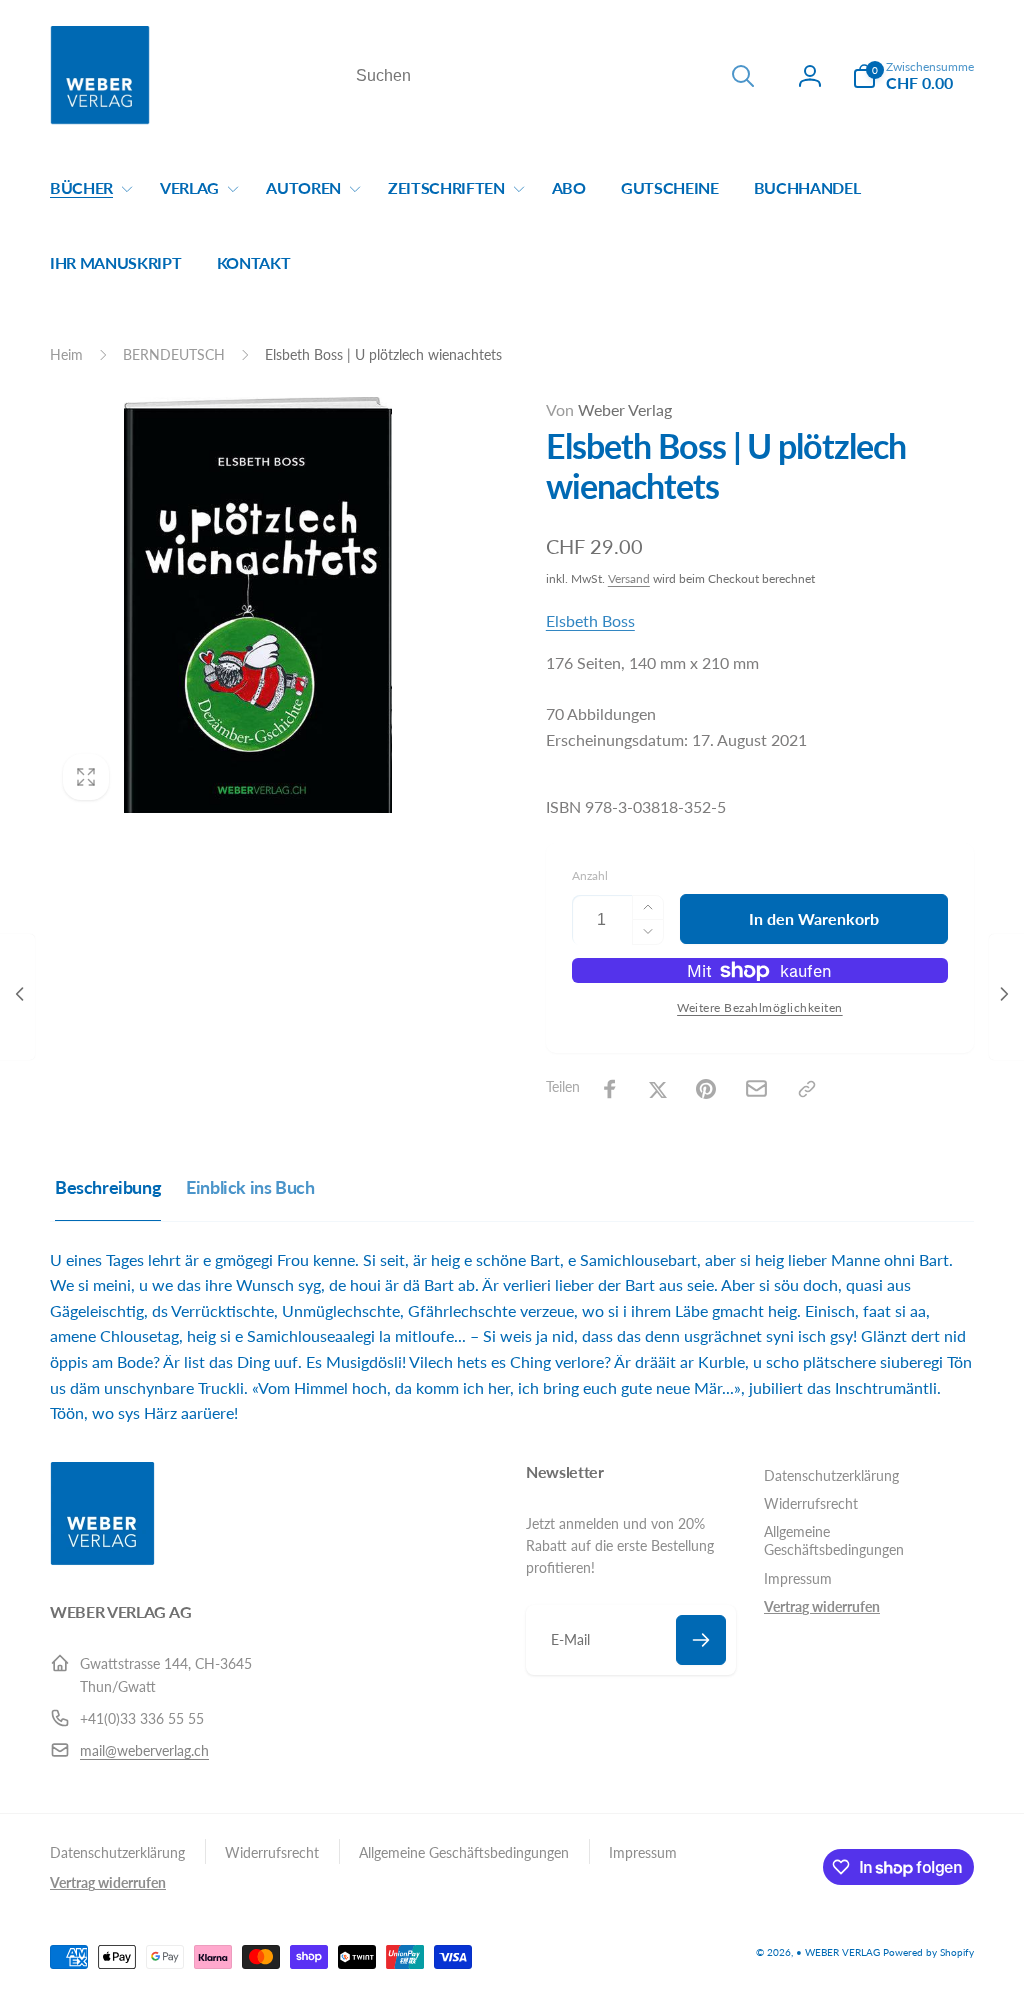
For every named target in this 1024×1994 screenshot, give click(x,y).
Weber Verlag (609, 409)
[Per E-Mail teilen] (756, 1088)
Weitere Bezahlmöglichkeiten (760, 1007)
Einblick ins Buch (250, 1187)
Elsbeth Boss (590, 620)
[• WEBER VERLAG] (102, 1559)
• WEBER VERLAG (838, 1952)
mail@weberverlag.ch (144, 1750)
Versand (629, 578)
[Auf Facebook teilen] (610, 1089)
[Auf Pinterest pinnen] (706, 1089)
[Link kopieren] (807, 1089)
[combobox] (553, 76)
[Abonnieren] (701, 1640)
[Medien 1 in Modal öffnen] (258, 605)
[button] (913, 76)
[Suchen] (743, 76)
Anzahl (590, 875)
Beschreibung (108, 1187)
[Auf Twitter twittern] (658, 1089)
